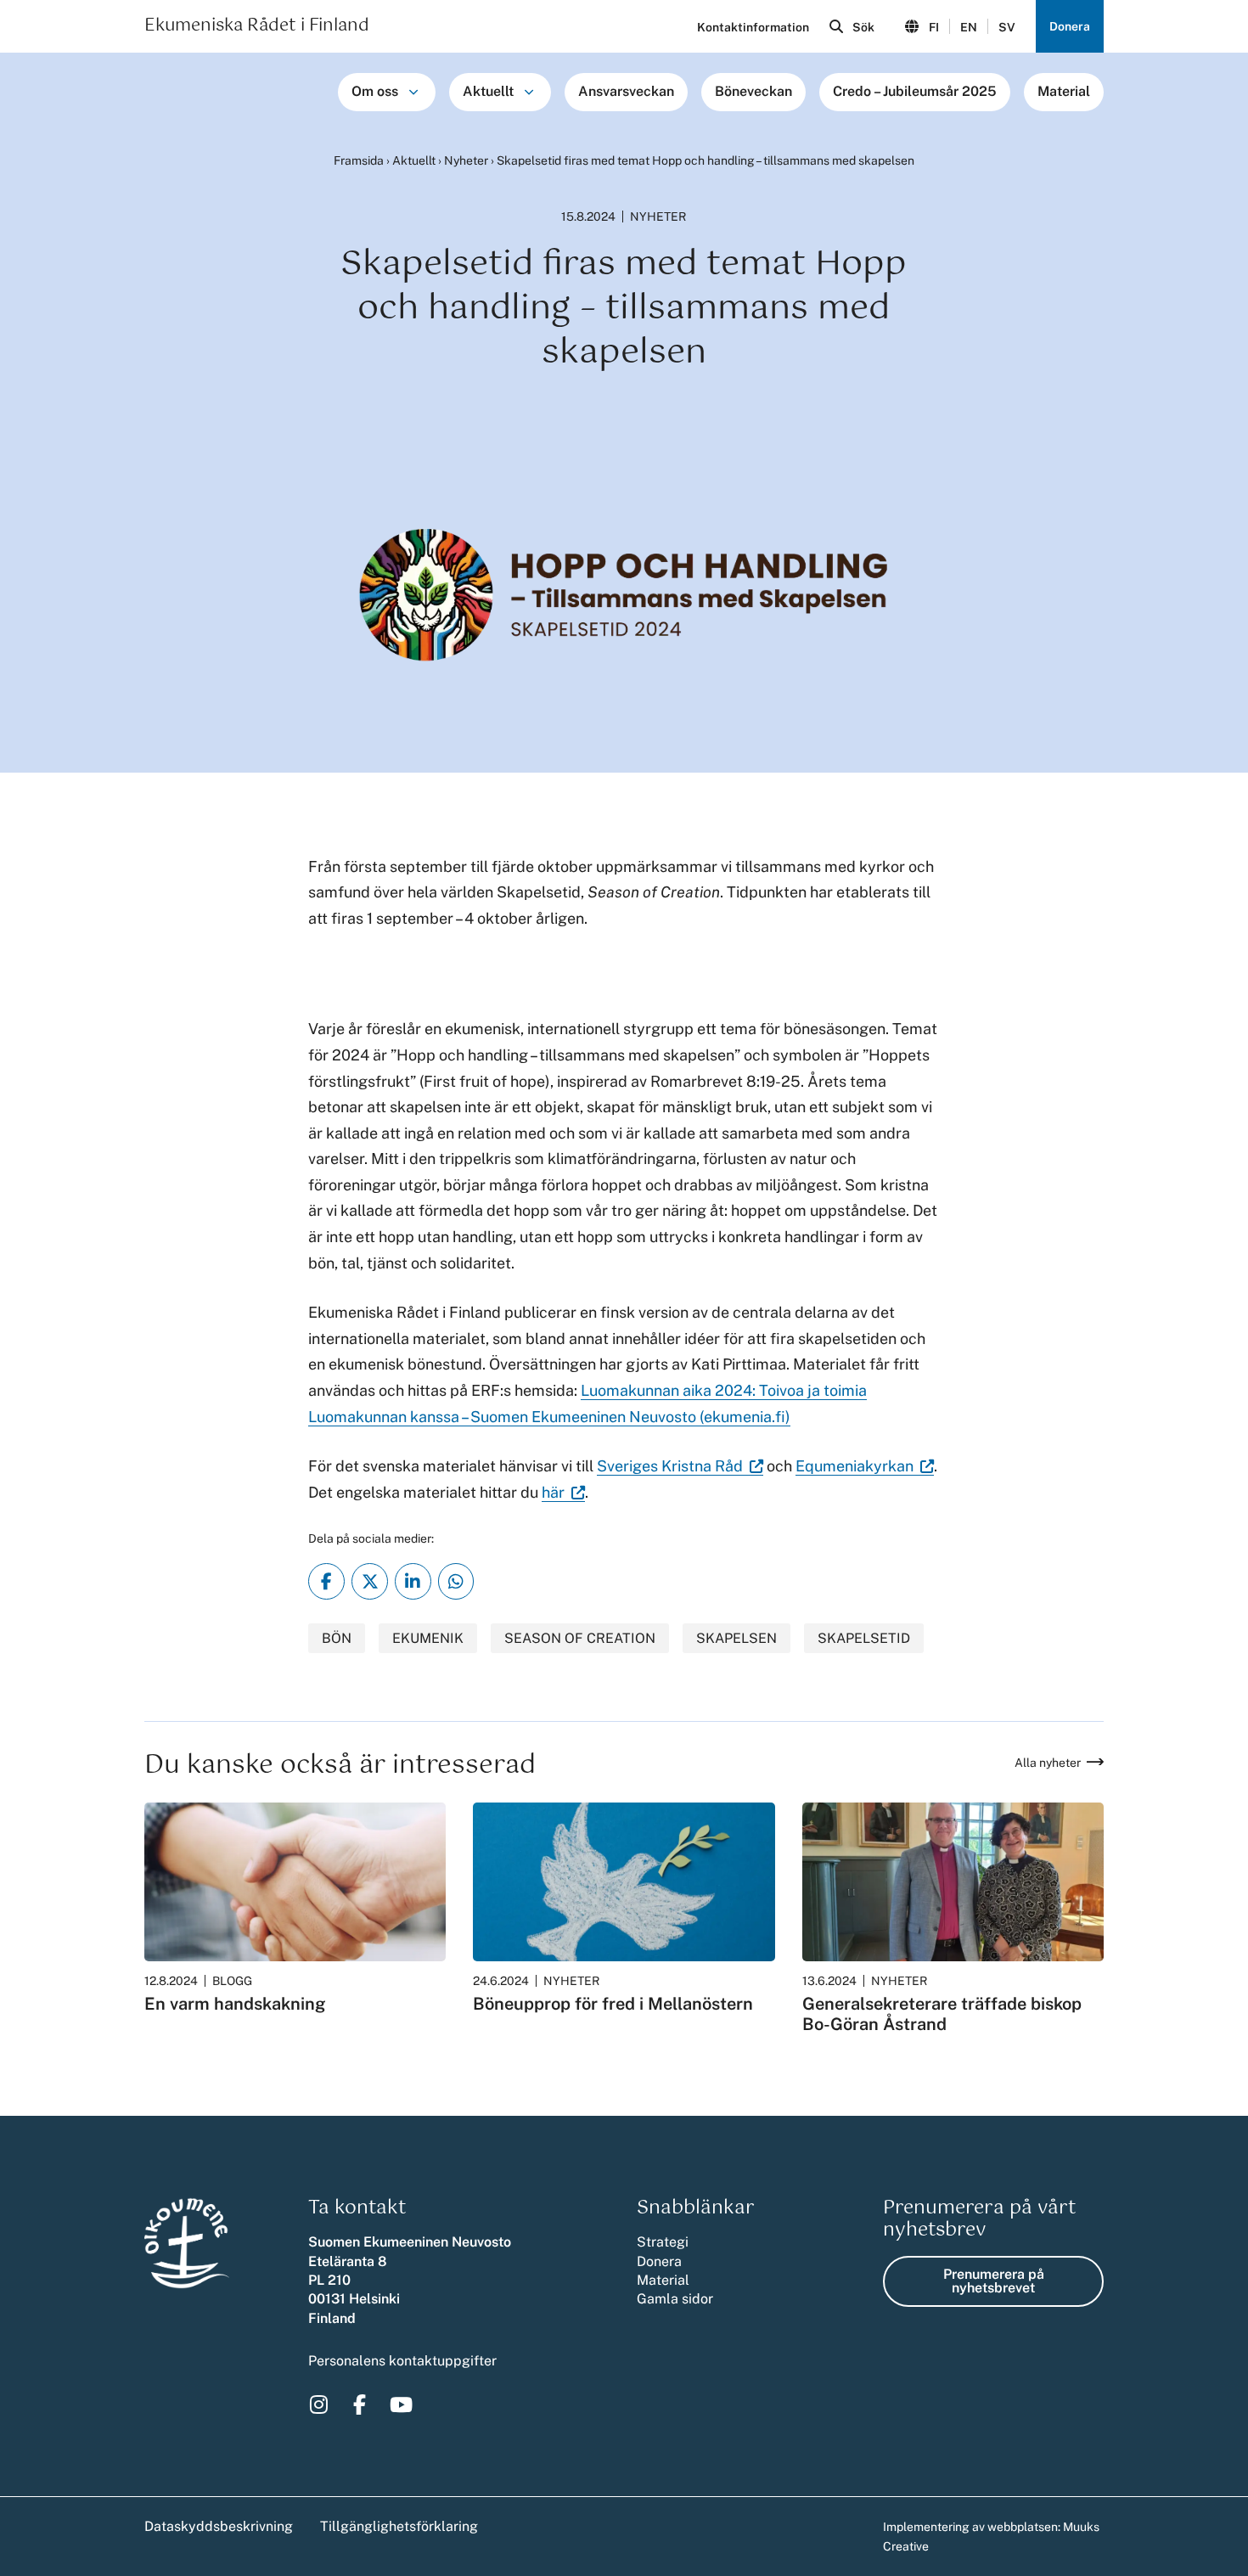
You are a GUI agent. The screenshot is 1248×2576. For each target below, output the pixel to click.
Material (1064, 91)
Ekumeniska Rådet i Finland (257, 26)
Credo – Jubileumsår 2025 (915, 91)
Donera (1070, 26)
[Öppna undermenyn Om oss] (413, 92)
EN (969, 27)
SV (1007, 27)
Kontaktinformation (753, 27)
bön (337, 1638)
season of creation (580, 1638)
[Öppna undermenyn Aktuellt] (529, 92)
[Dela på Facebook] (326, 1581)
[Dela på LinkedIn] (413, 1581)
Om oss (375, 91)
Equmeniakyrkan (865, 1466)
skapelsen (736, 1638)
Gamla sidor (675, 2299)
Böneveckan (753, 91)
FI (934, 27)
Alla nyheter (1048, 1763)
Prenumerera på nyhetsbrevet (994, 2281)
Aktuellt (488, 91)
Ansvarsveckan (626, 91)
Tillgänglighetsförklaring (399, 2526)
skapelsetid (864, 1638)
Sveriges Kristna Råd (680, 1466)
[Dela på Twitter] (370, 1581)
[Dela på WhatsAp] (456, 1581)
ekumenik (428, 1638)
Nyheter (466, 160)
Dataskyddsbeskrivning (219, 2526)
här (563, 1493)
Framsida (359, 160)
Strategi (663, 2242)
